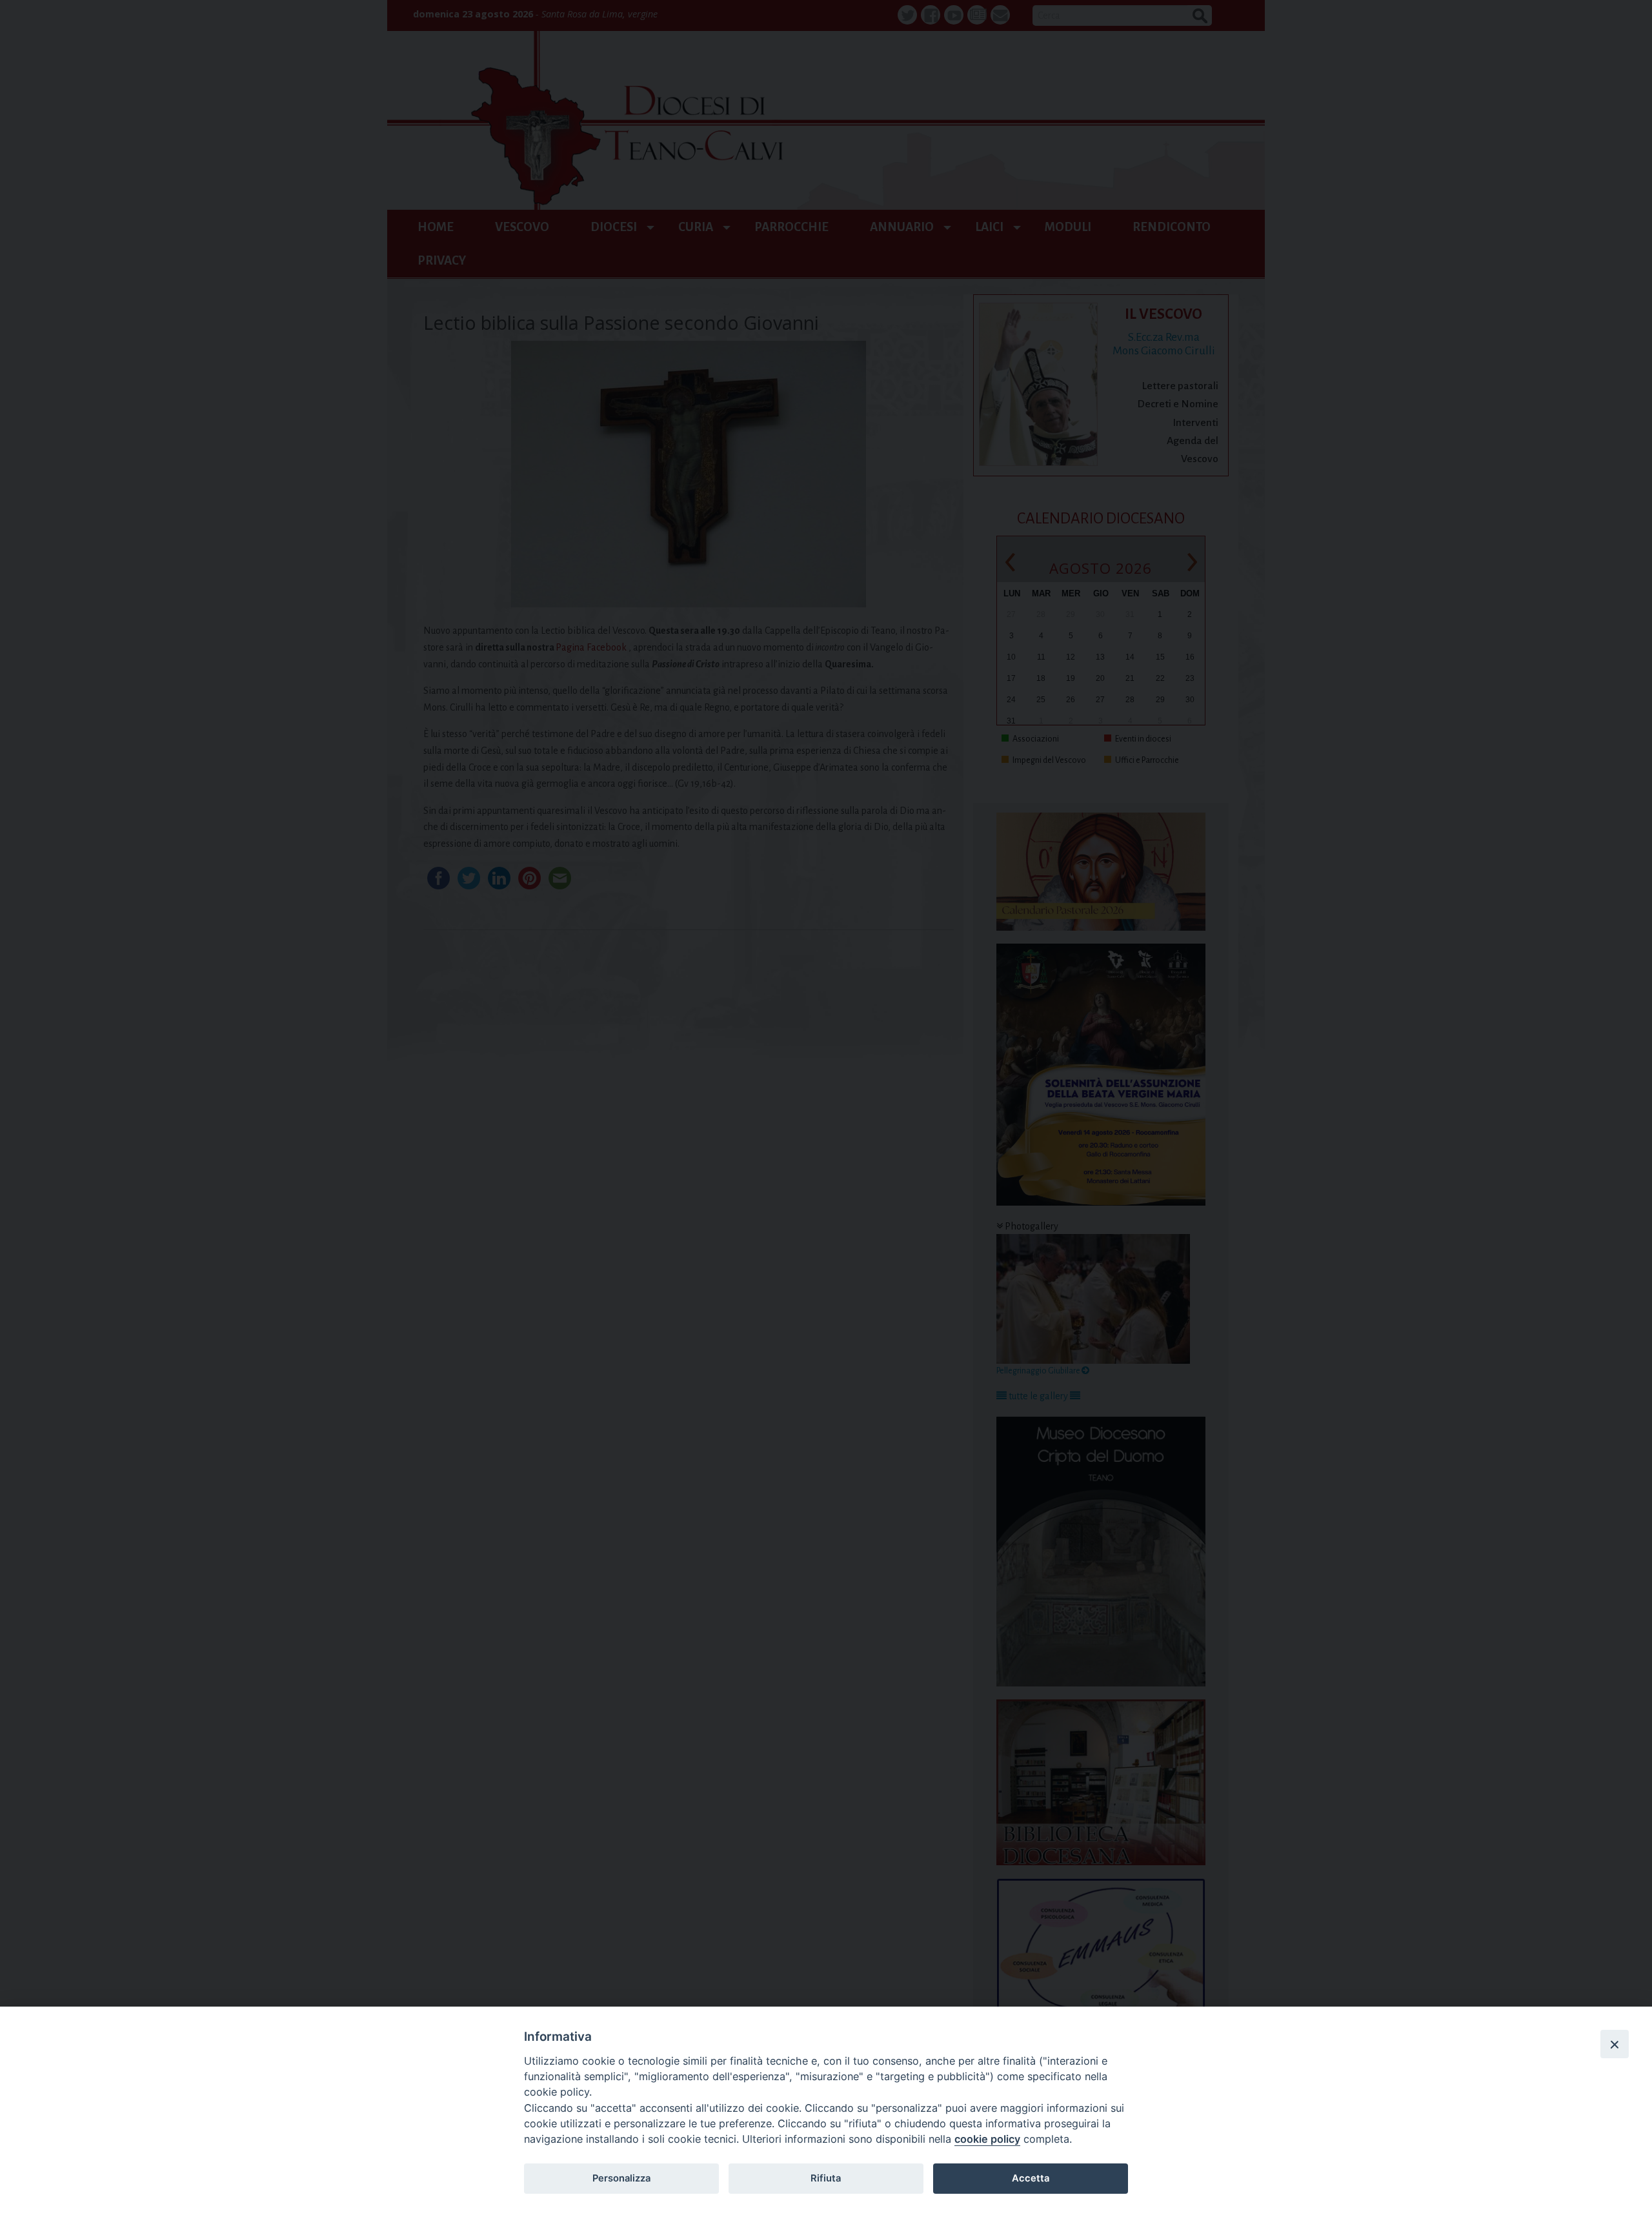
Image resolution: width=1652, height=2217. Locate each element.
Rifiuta (826, 2178)
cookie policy (987, 2139)
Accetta (1031, 2178)
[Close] (1615, 2044)
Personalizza (621, 2178)
